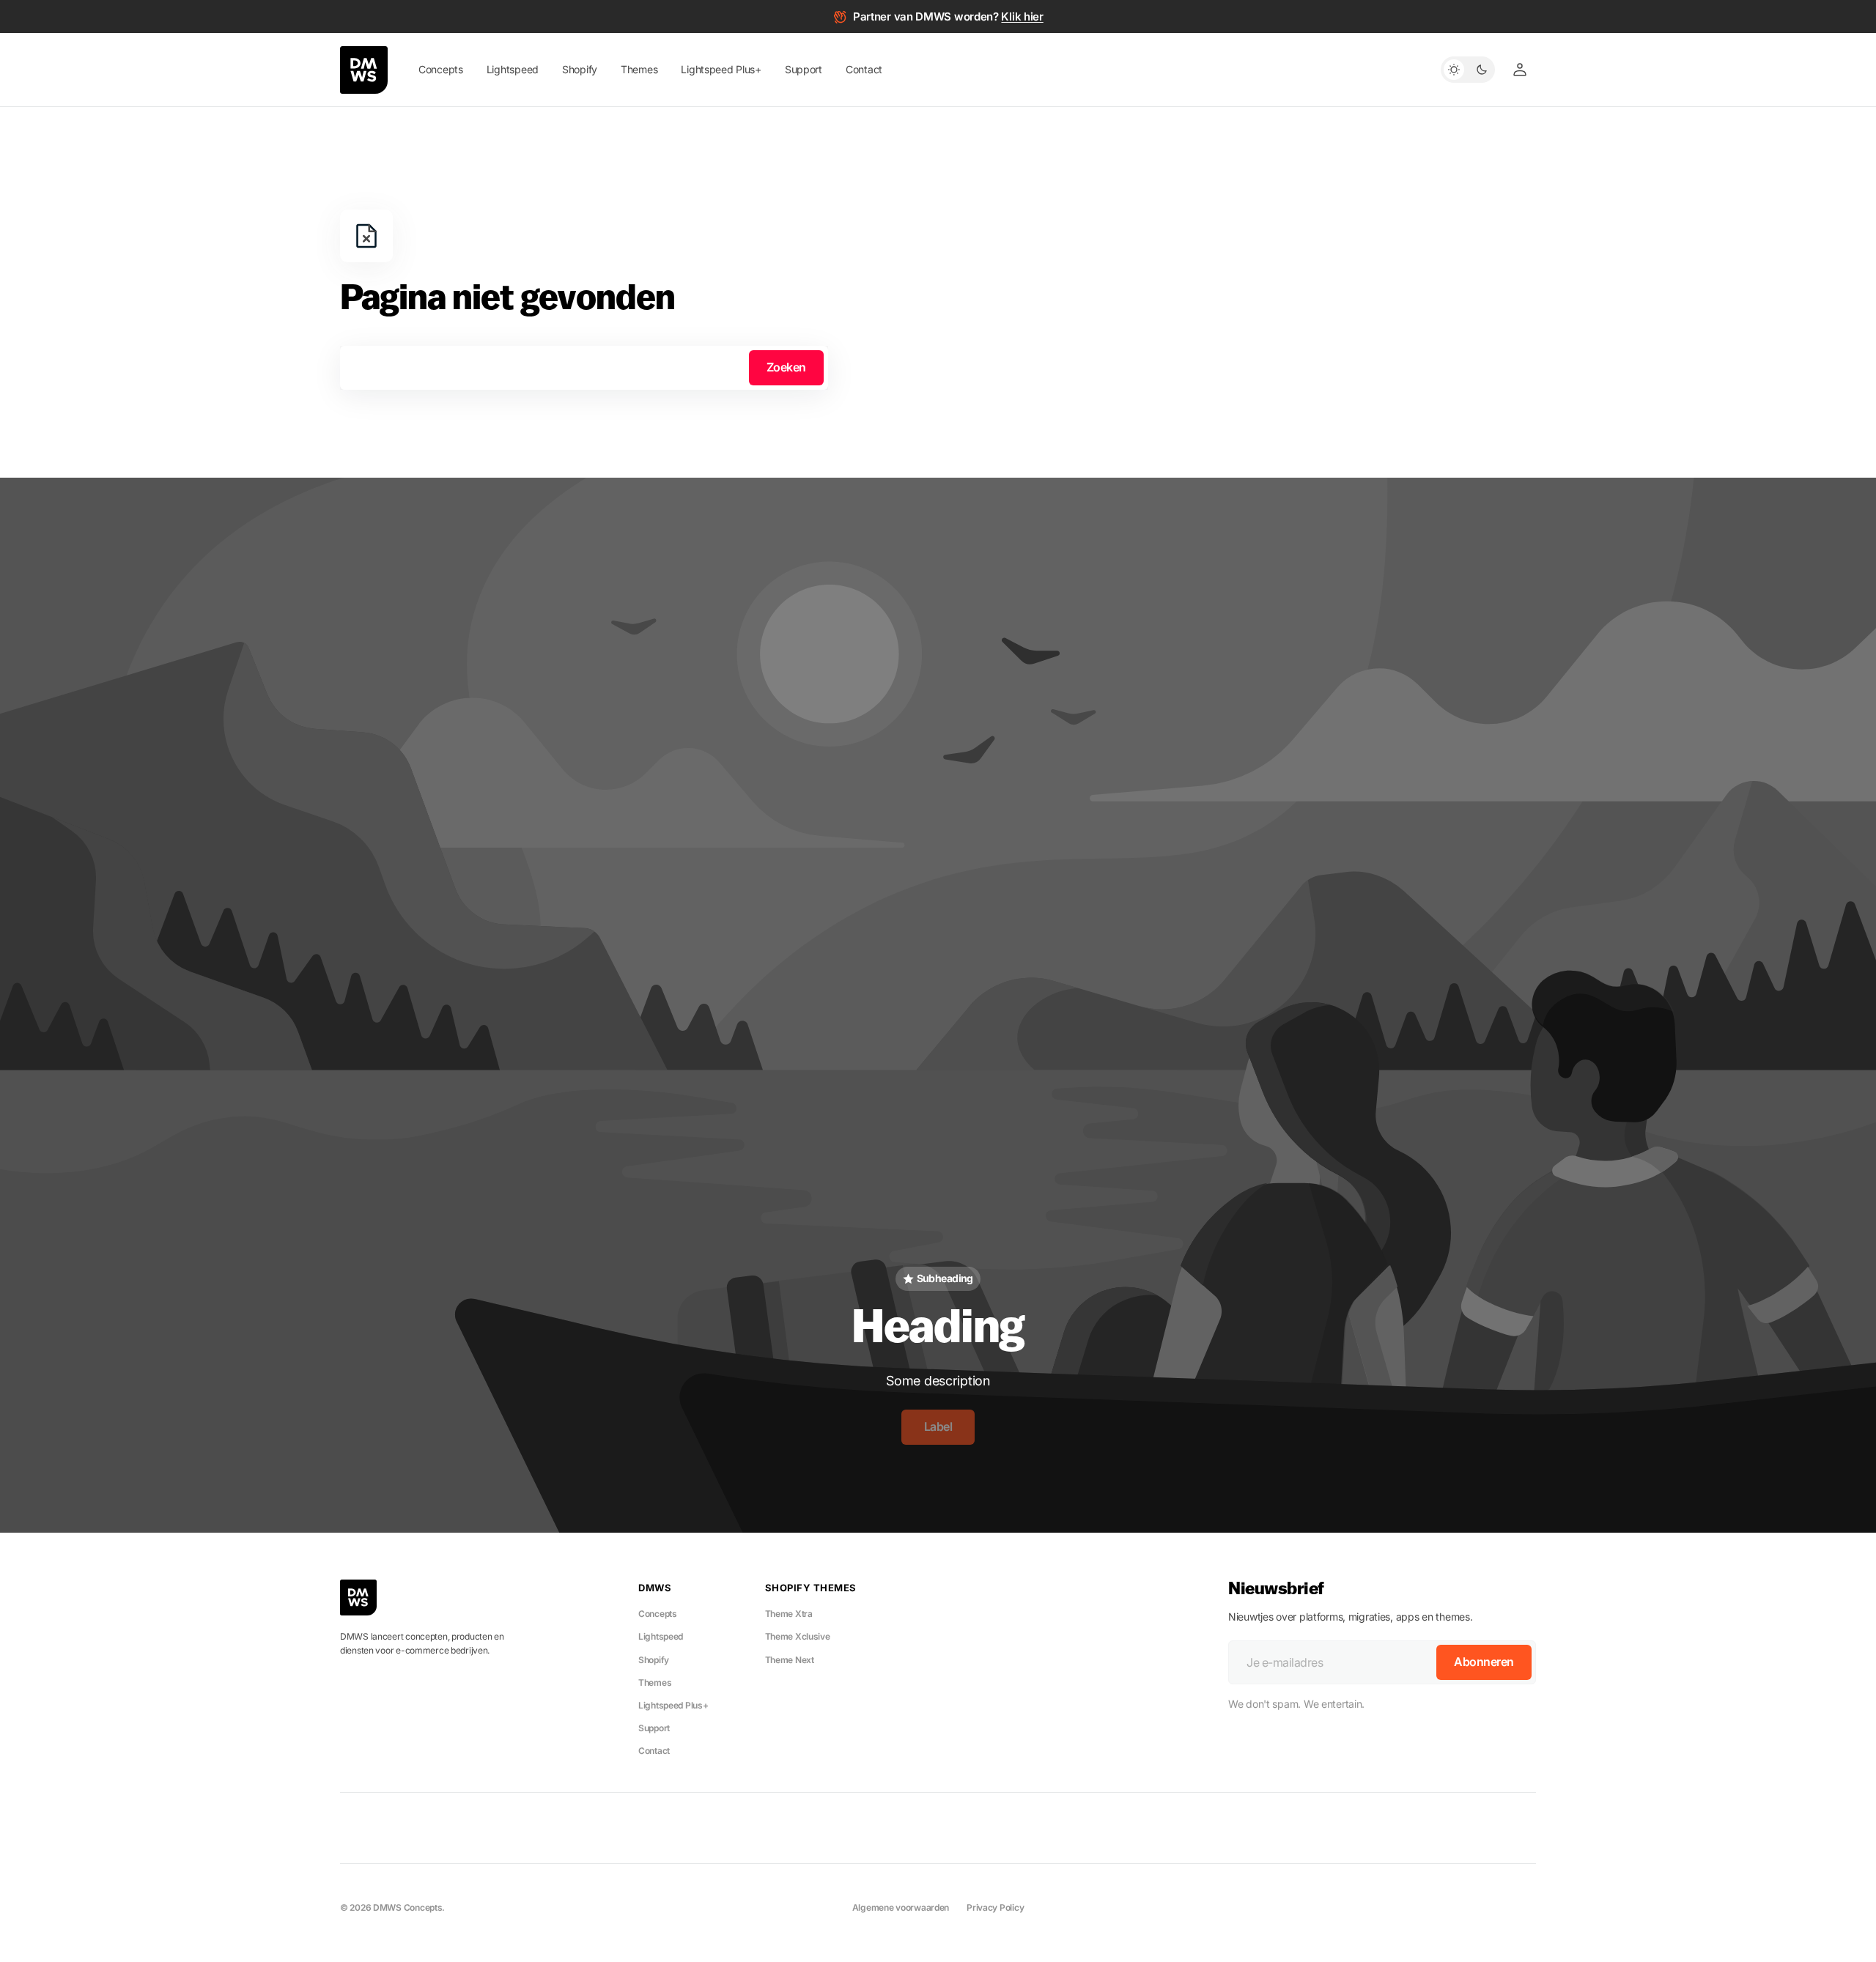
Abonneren (1484, 1662)
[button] (1520, 70)
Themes (655, 1682)
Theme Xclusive (798, 1636)
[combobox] (584, 368)
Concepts (658, 1614)
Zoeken (786, 367)
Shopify (654, 1660)
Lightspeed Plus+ (673, 1705)
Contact (654, 1751)
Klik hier (1022, 16)
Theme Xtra (789, 1614)
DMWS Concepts (407, 1907)
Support (654, 1728)
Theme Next (790, 1660)
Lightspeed (661, 1636)
